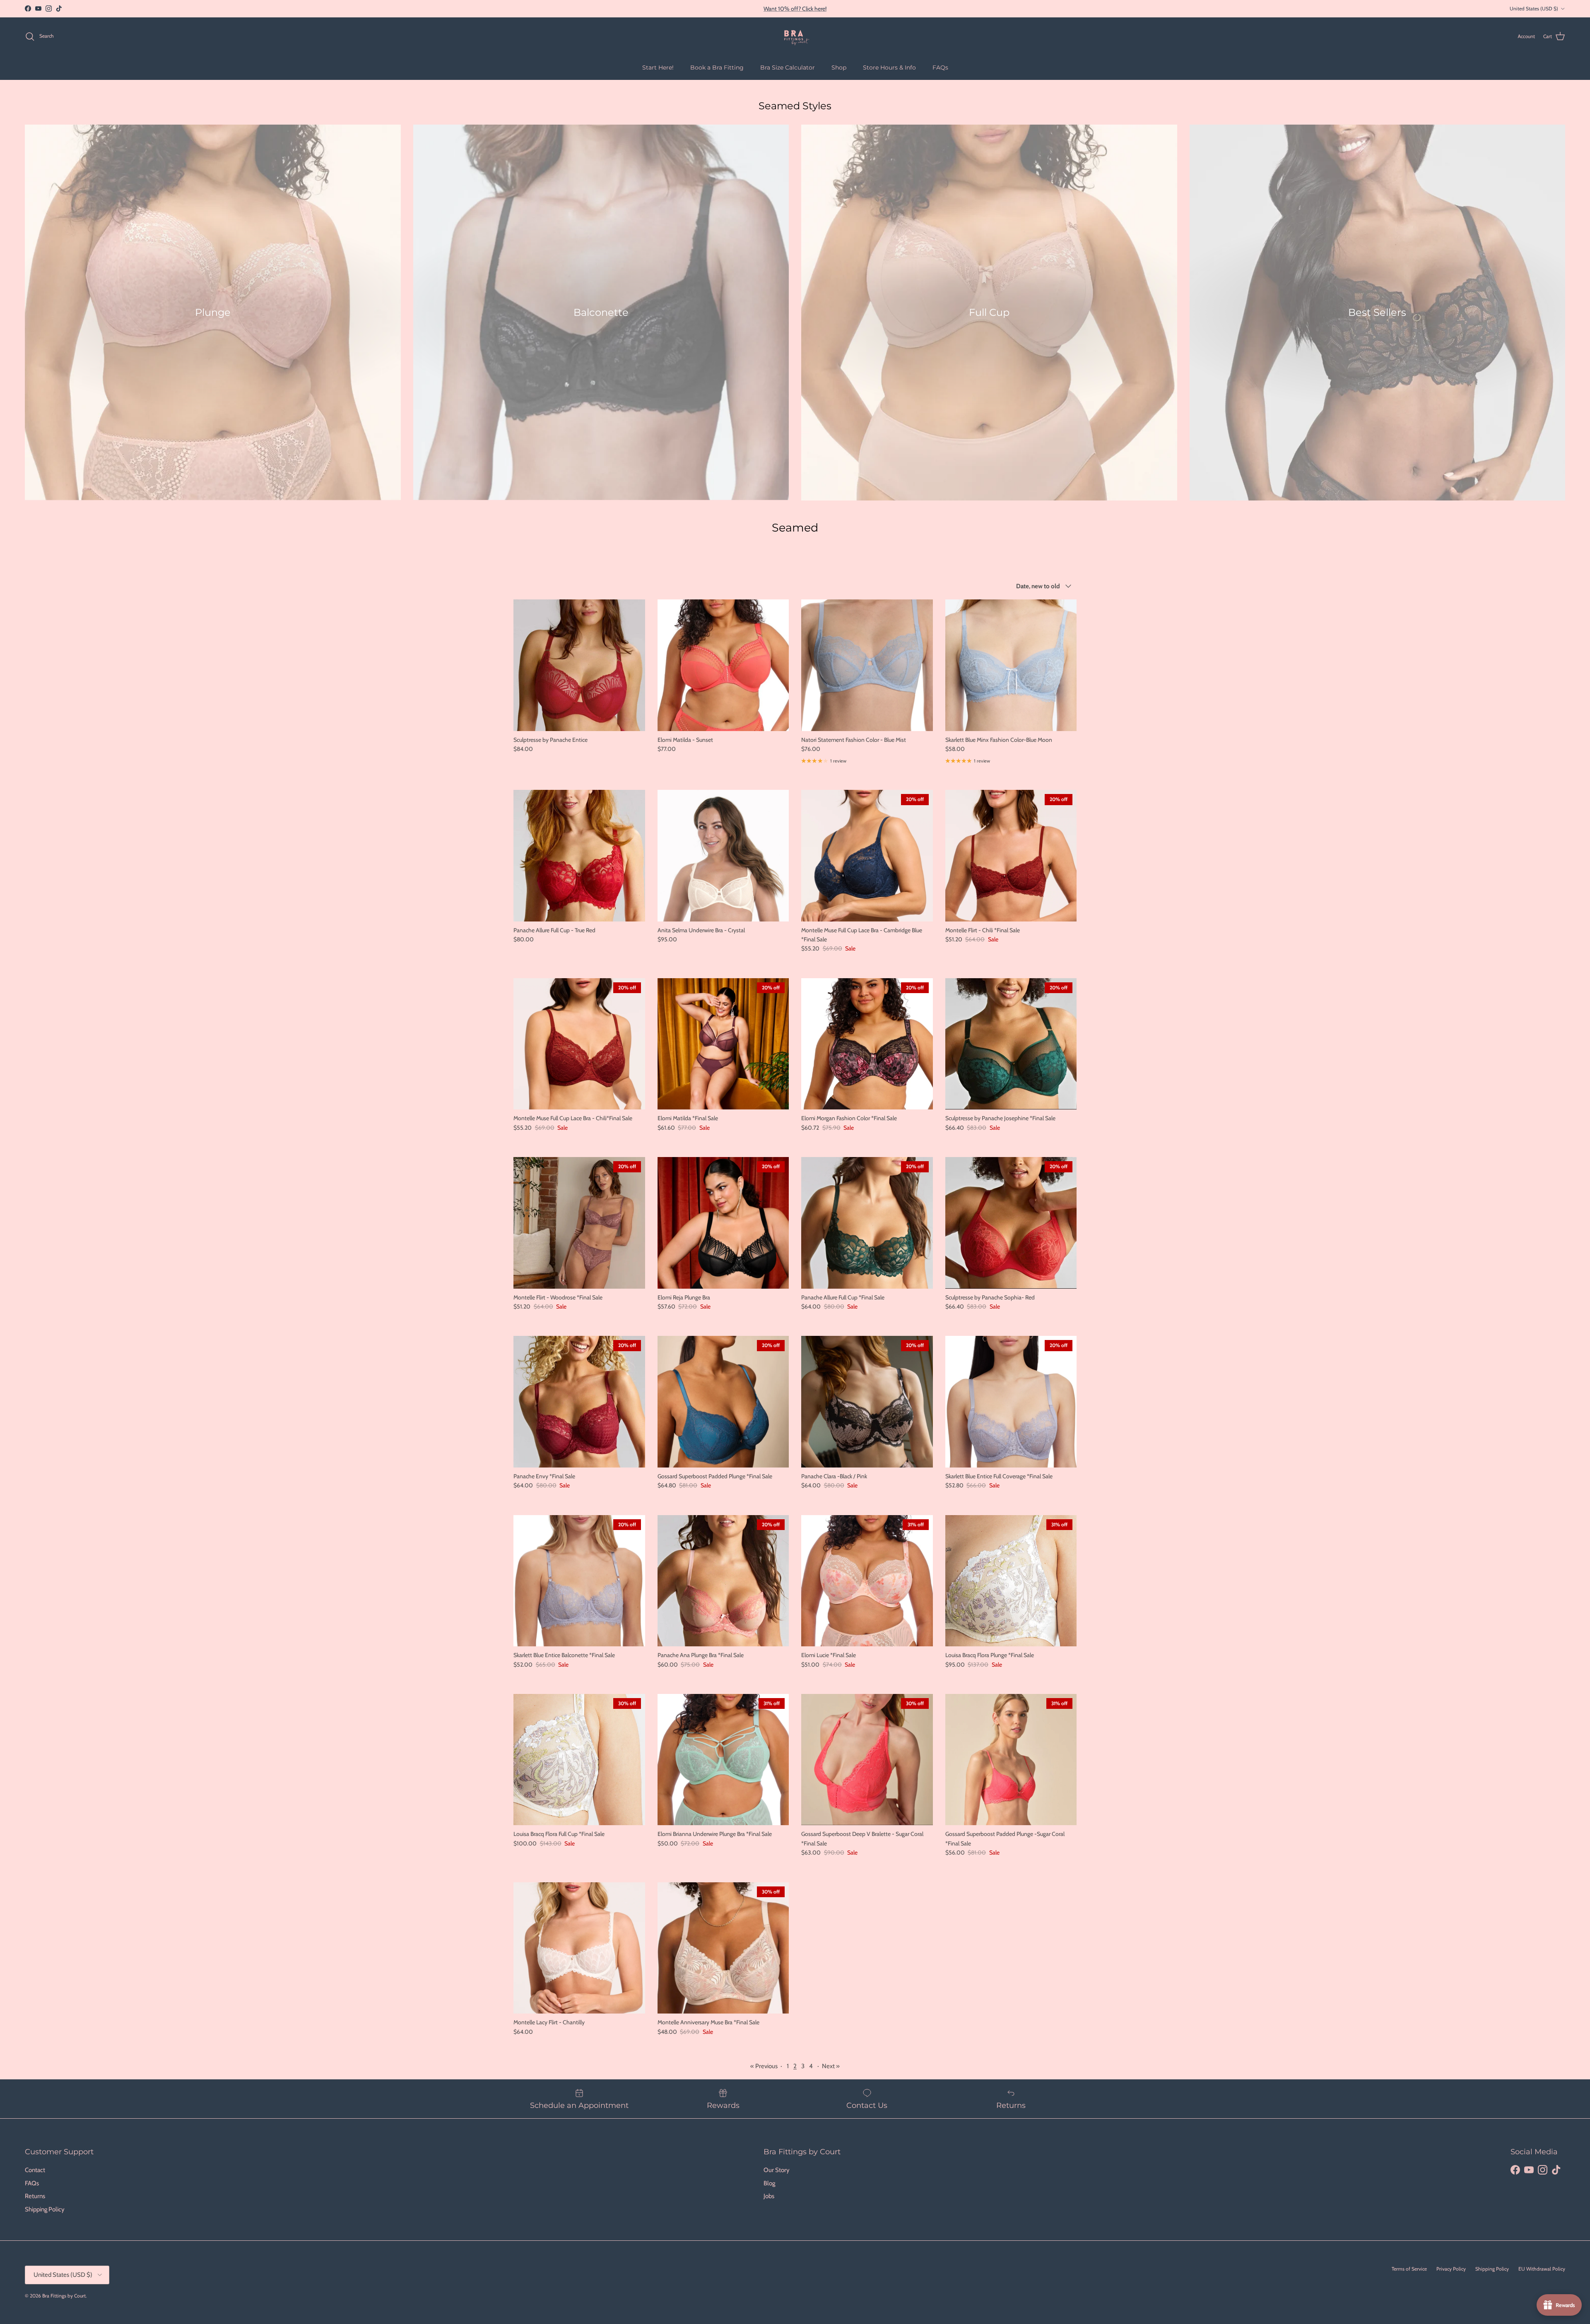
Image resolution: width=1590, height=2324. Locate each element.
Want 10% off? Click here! (795, 9)
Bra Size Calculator (788, 67)
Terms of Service (1409, 2269)
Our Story (777, 2170)
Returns (35, 2196)
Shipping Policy (45, 2209)
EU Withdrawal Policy (1542, 2269)
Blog (769, 2183)
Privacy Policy (1451, 2269)
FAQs (940, 67)
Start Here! (658, 67)
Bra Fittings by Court (64, 2296)
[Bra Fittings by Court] (795, 36)
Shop (839, 67)
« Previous (764, 2066)
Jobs (769, 2196)
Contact (35, 2170)
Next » (831, 2066)
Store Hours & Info (889, 67)
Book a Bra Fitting (717, 67)
